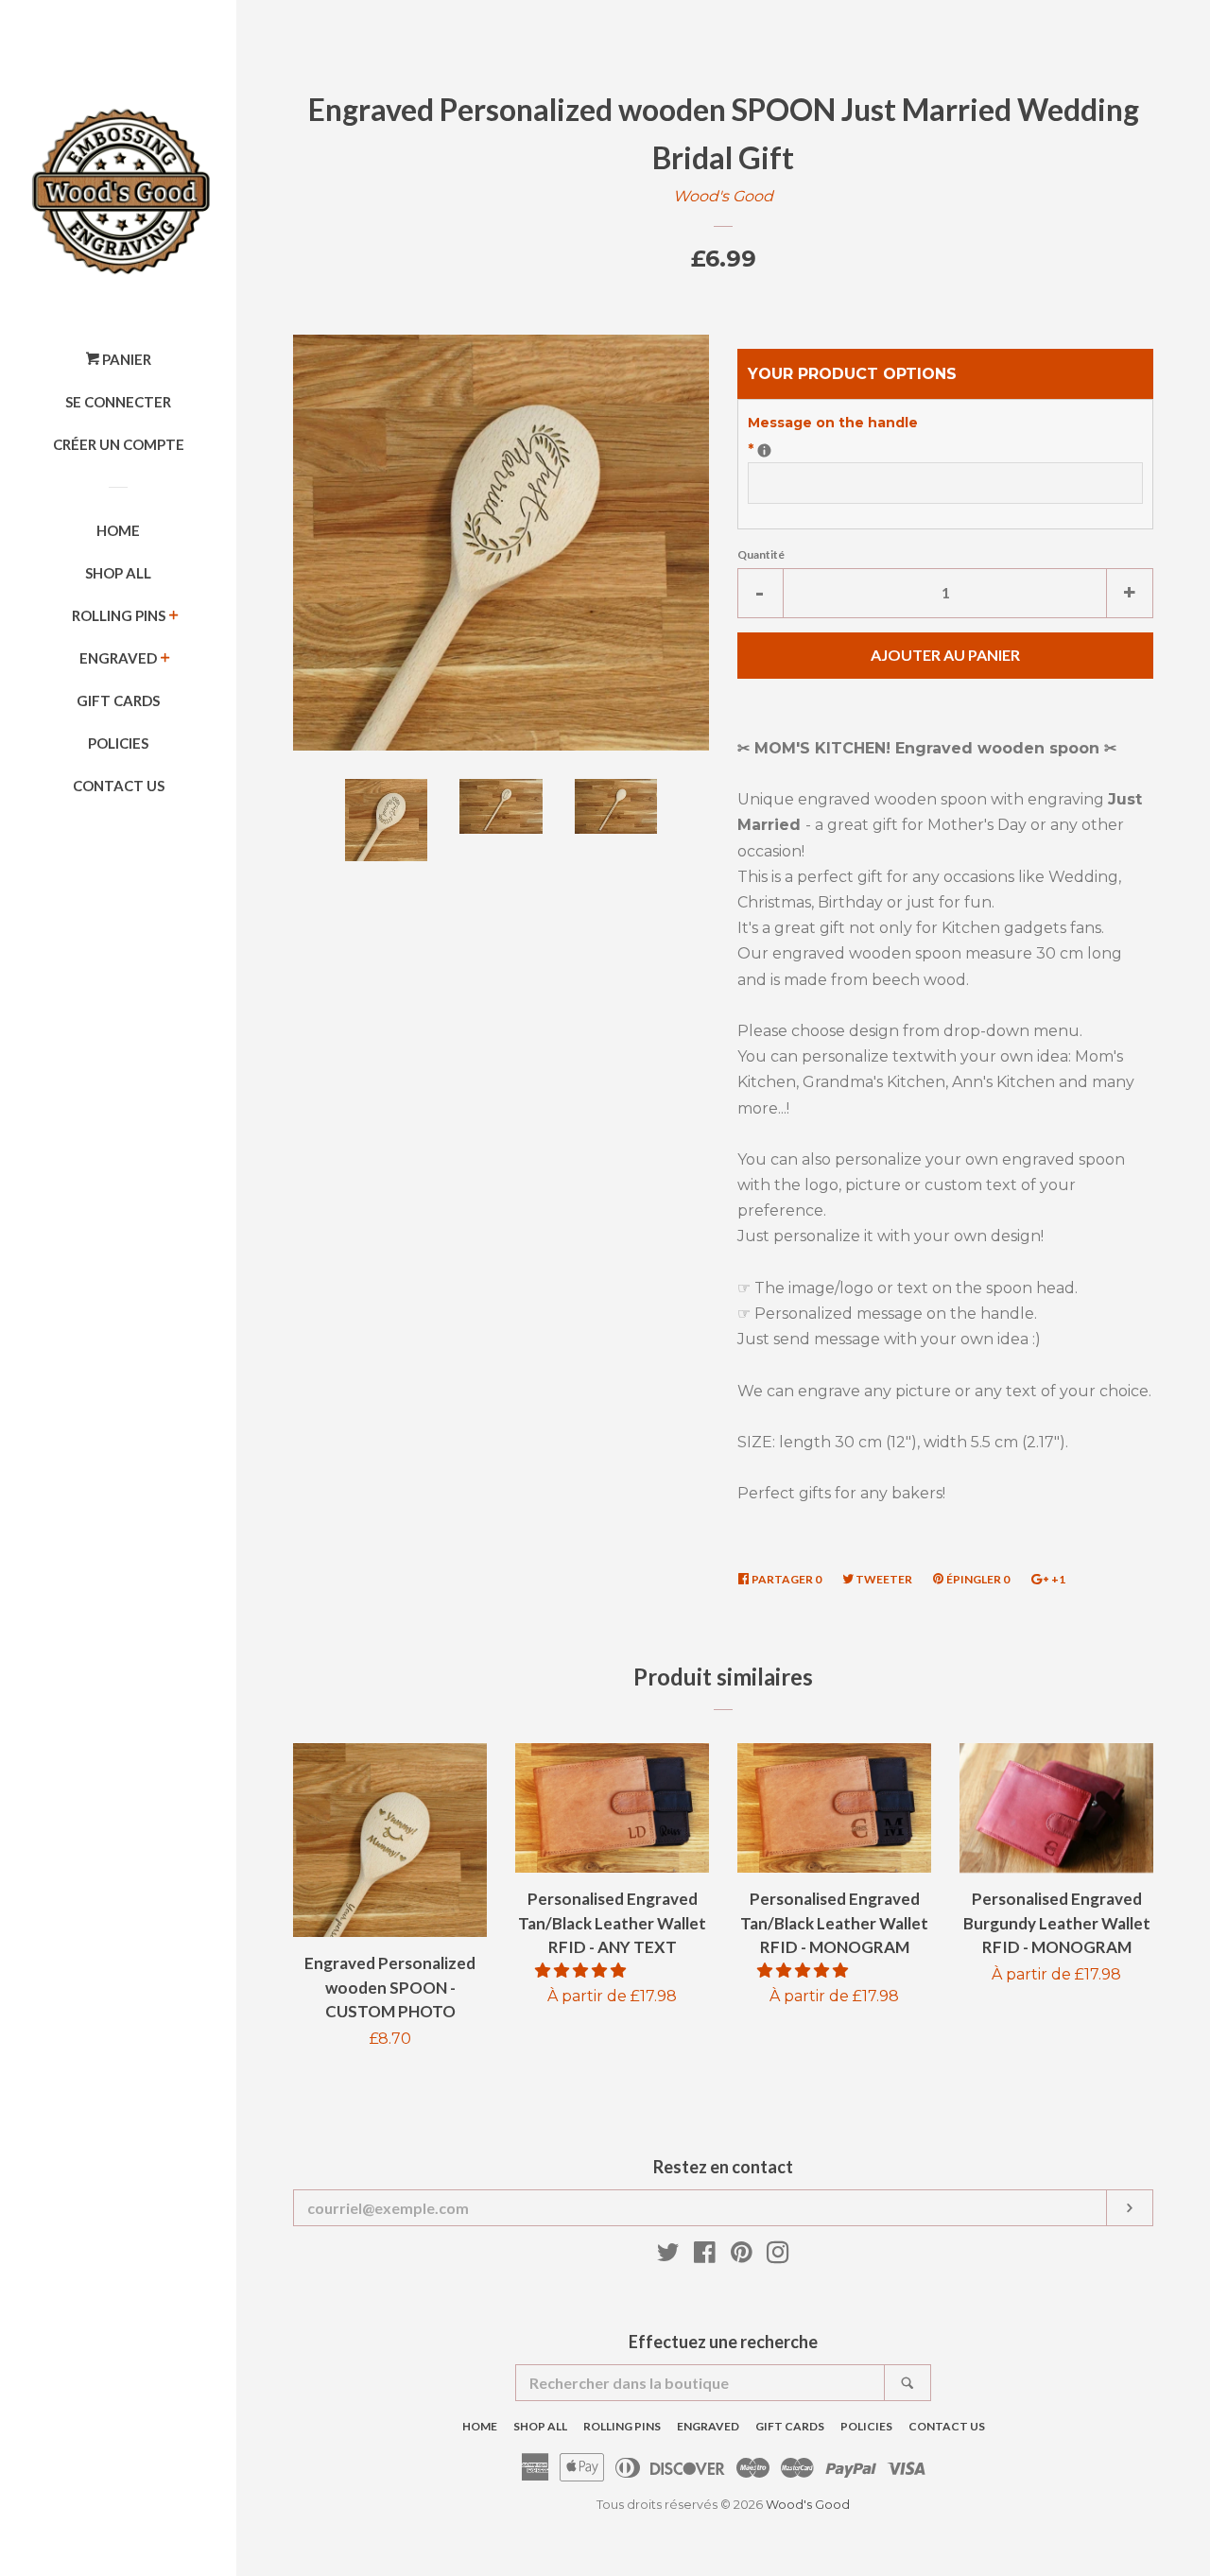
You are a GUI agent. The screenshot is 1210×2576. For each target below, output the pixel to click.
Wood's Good (723, 196)
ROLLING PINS (119, 615)
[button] (582, 1971)
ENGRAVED (118, 658)
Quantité (761, 554)
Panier (125, 359)
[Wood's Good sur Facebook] (705, 2256)
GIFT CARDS (118, 700)
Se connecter (118, 402)
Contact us (119, 786)
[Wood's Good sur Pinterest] (742, 2256)
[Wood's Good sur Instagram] (778, 2256)
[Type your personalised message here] (764, 450)
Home (118, 530)
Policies (118, 743)
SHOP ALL (118, 573)
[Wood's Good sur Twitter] (668, 2256)
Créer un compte (119, 444)
